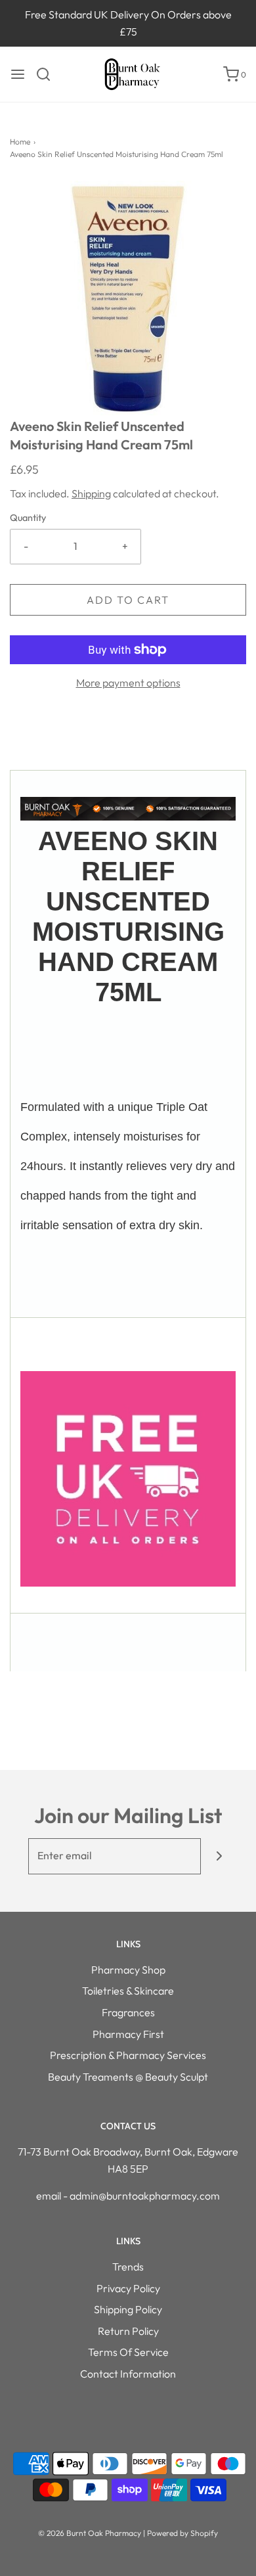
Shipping (91, 493)
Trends (128, 2267)
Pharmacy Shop (128, 1970)
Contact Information (128, 2374)
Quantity (28, 518)
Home (20, 142)
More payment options (128, 683)
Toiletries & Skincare (128, 1991)
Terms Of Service (128, 2352)
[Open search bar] (48, 74)
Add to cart (128, 600)
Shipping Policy (128, 2309)
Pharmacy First (128, 2034)
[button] (128, 299)
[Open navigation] (18, 74)
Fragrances (128, 2012)
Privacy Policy (128, 2288)
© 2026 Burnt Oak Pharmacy (90, 2533)
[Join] (219, 1856)
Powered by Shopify (182, 2533)
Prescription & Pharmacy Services (128, 2055)
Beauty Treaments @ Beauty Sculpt (128, 2077)
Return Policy (128, 2331)
